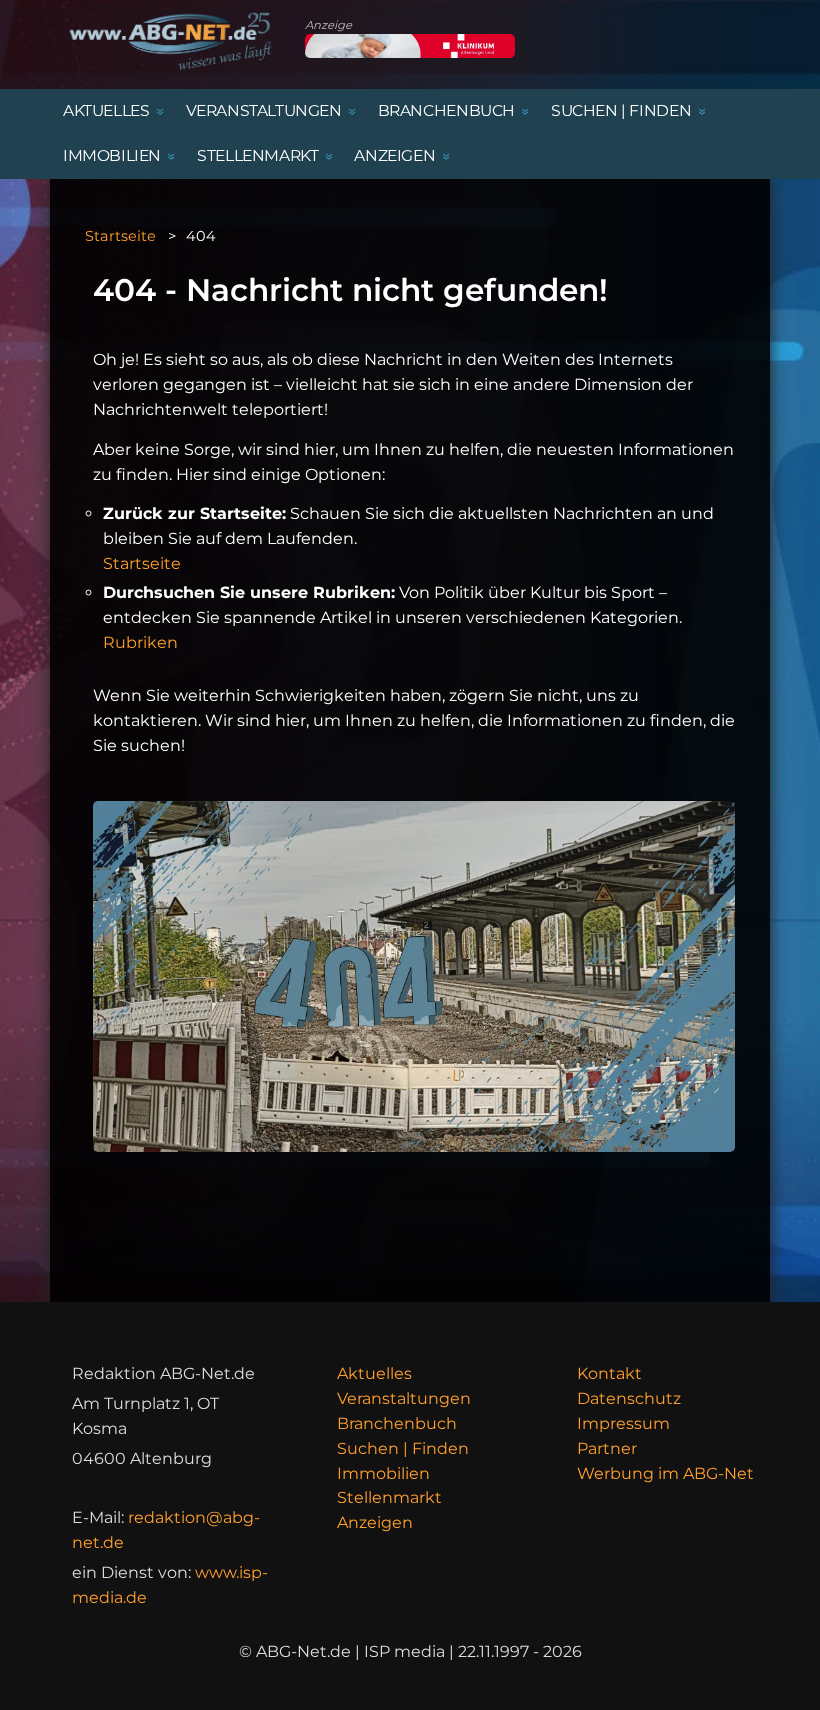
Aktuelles (374, 1373)
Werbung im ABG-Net (665, 1473)
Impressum (623, 1423)
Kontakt (609, 1373)
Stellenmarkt (389, 1497)
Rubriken (140, 642)
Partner (607, 1448)
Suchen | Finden (403, 1448)
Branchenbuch (397, 1423)
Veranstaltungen (404, 1398)
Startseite (120, 236)
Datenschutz (629, 1398)
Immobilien (383, 1473)
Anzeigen (375, 1522)
